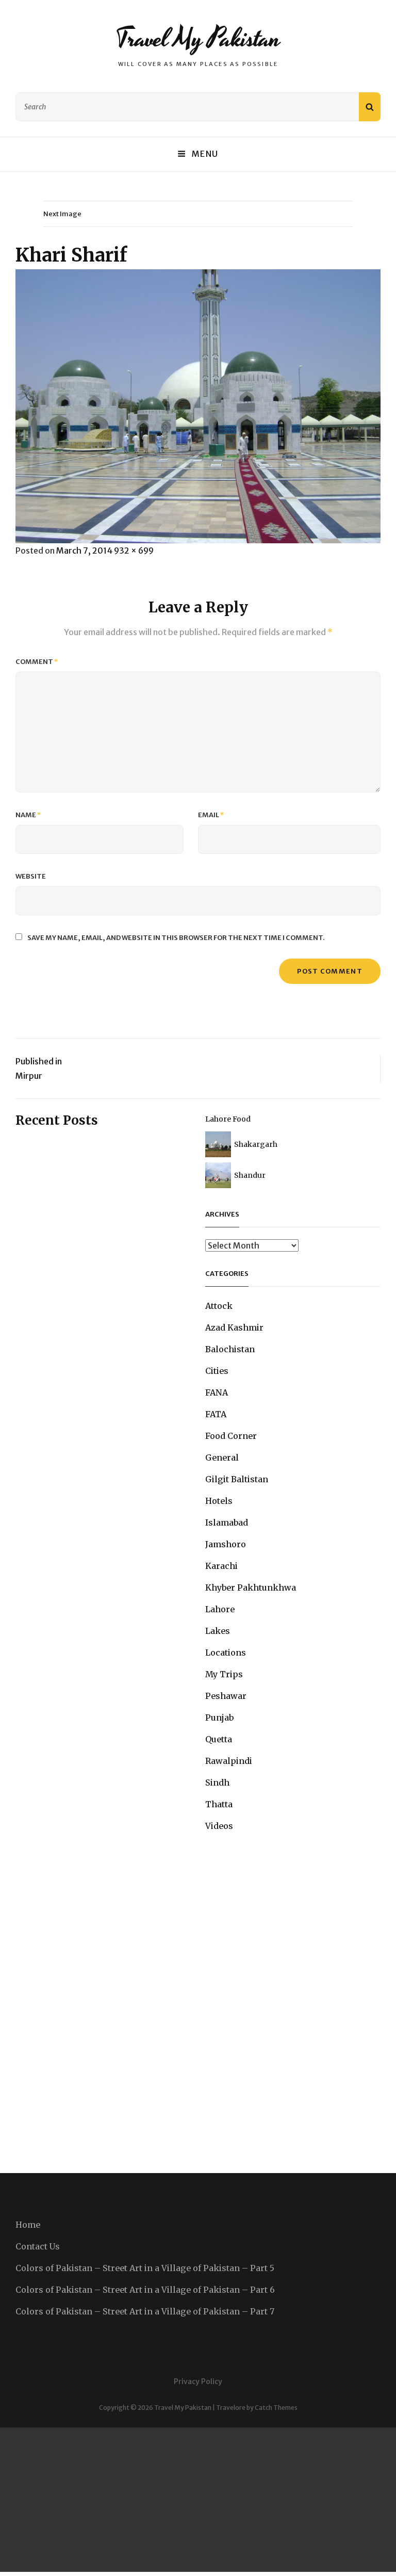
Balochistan (230, 1349)
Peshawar (226, 1696)
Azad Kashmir (234, 1327)
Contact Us (38, 2246)
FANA (217, 1392)
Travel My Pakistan (198, 39)
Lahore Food (228, 1119)
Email (211, 815)
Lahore (220, 1609)
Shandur (250, 1175)
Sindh (217, 1783)
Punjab (219, 1718)
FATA (216, 1414)
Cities (217, 1371)
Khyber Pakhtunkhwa (251, 1587)
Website (31, 876)
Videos (219, 1826)
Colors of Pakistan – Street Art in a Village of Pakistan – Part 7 (145, 2311)
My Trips (224, 1674)
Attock (219, 1306)
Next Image (62, 214)
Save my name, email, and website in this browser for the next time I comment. (176, 938)
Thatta (219, 1804)
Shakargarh (256, 1144)
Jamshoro (226, 1544)
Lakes (218, 1631)
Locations (226, 1652)
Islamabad (227, 1522)
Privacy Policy (198, 2381)
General (222, 1457)
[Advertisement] (198, 2500)
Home (28, 2225)
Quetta (219, 1739)
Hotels (219, 1501)
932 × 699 (134, 550)
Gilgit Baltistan (237, 1479)
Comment (37, 662)
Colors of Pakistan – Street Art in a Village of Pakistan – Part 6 (145, 2290)
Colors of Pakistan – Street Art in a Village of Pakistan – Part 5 (145, 2268)
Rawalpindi (229, 1761)
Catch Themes (276, 2408)
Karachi (221, 1566)
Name (28, 815)
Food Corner (231, 1436)
